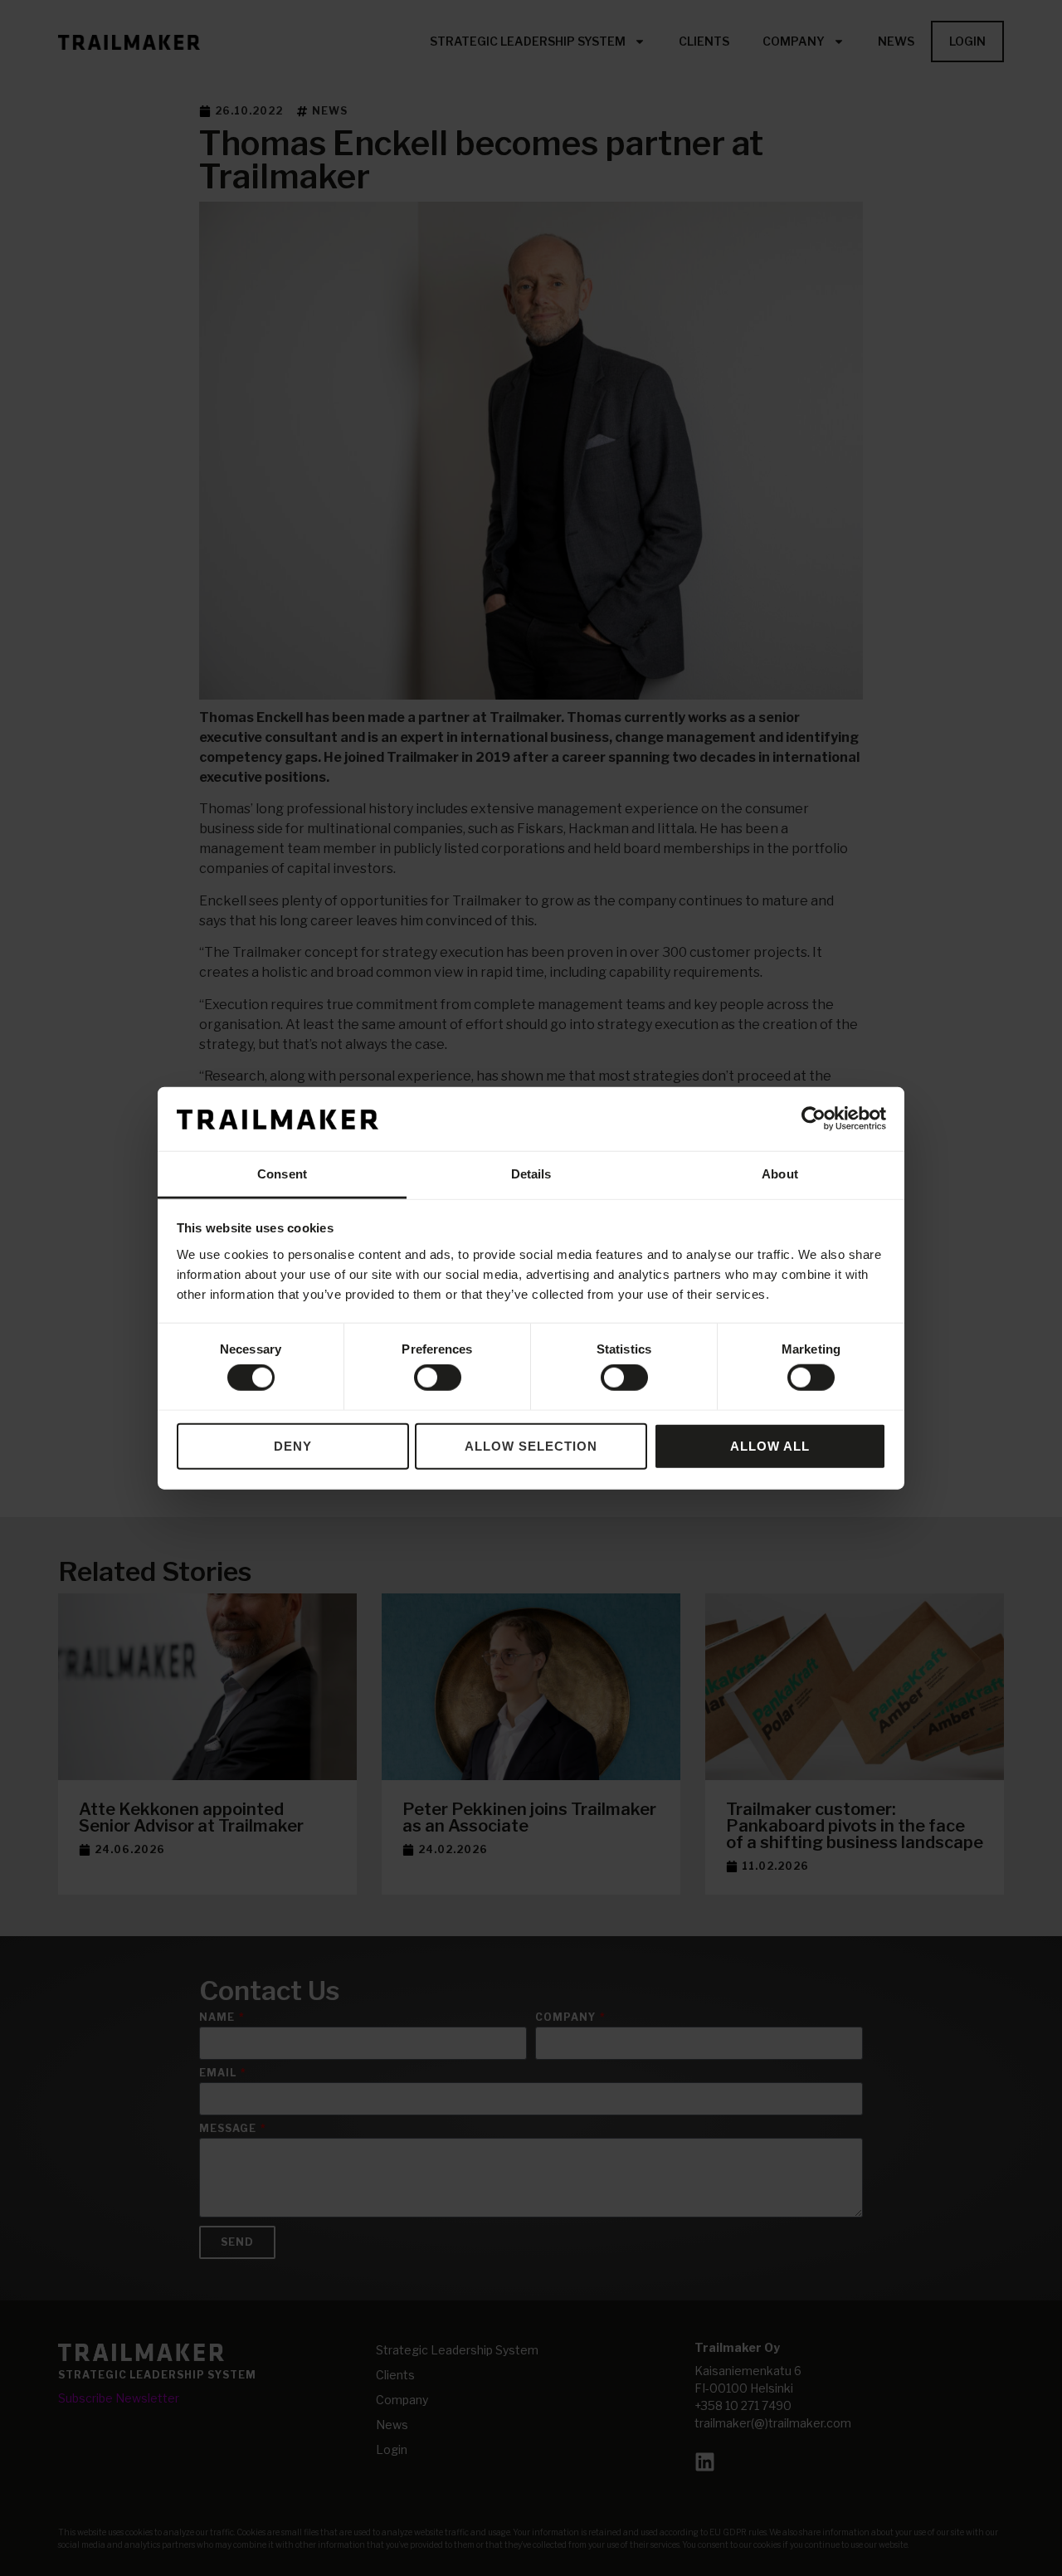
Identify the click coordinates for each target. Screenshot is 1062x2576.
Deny (293, 1445)
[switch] (438, 1378)
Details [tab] (531, 1174)
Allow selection (531, 1445)
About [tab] (780, 1174)
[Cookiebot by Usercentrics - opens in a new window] (814, 1119)
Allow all (770, 1445)
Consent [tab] (282, 1174)
